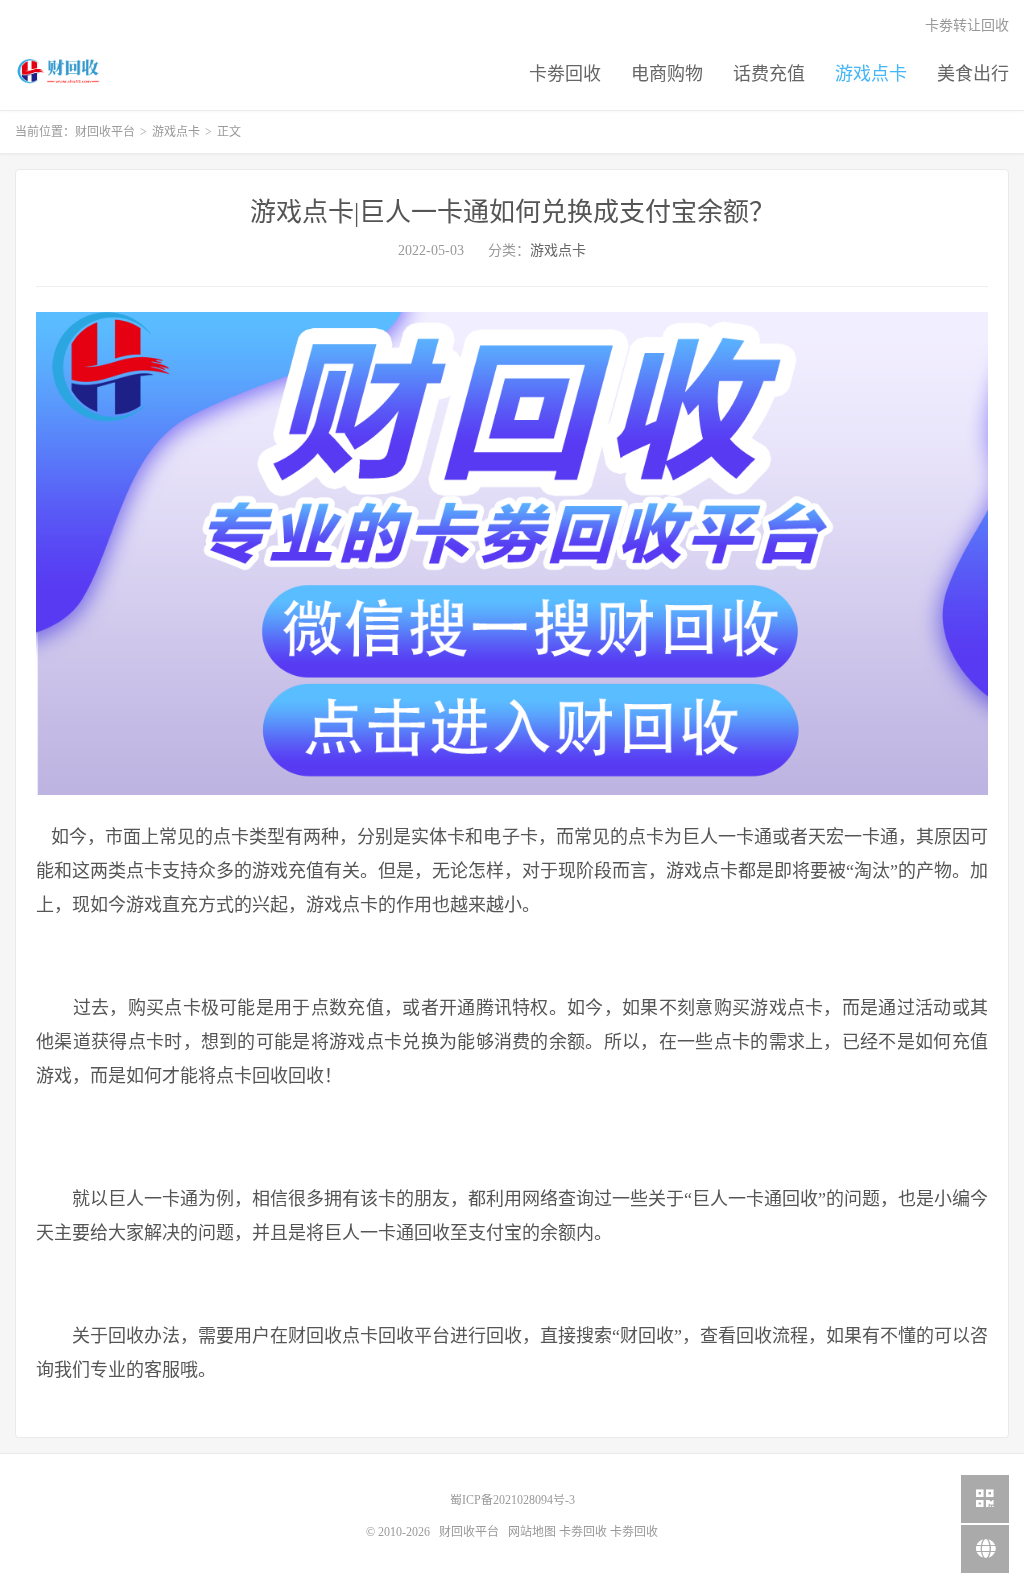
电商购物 (667, 74)
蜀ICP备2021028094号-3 (512, 1500)
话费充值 (769, 74)
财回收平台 (59, 71)
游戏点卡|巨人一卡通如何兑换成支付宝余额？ (512, 212)
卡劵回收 (565, 74)
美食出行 (973, 74)
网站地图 (532, 1532)
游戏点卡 (871, 74)
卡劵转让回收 (967, 25)
